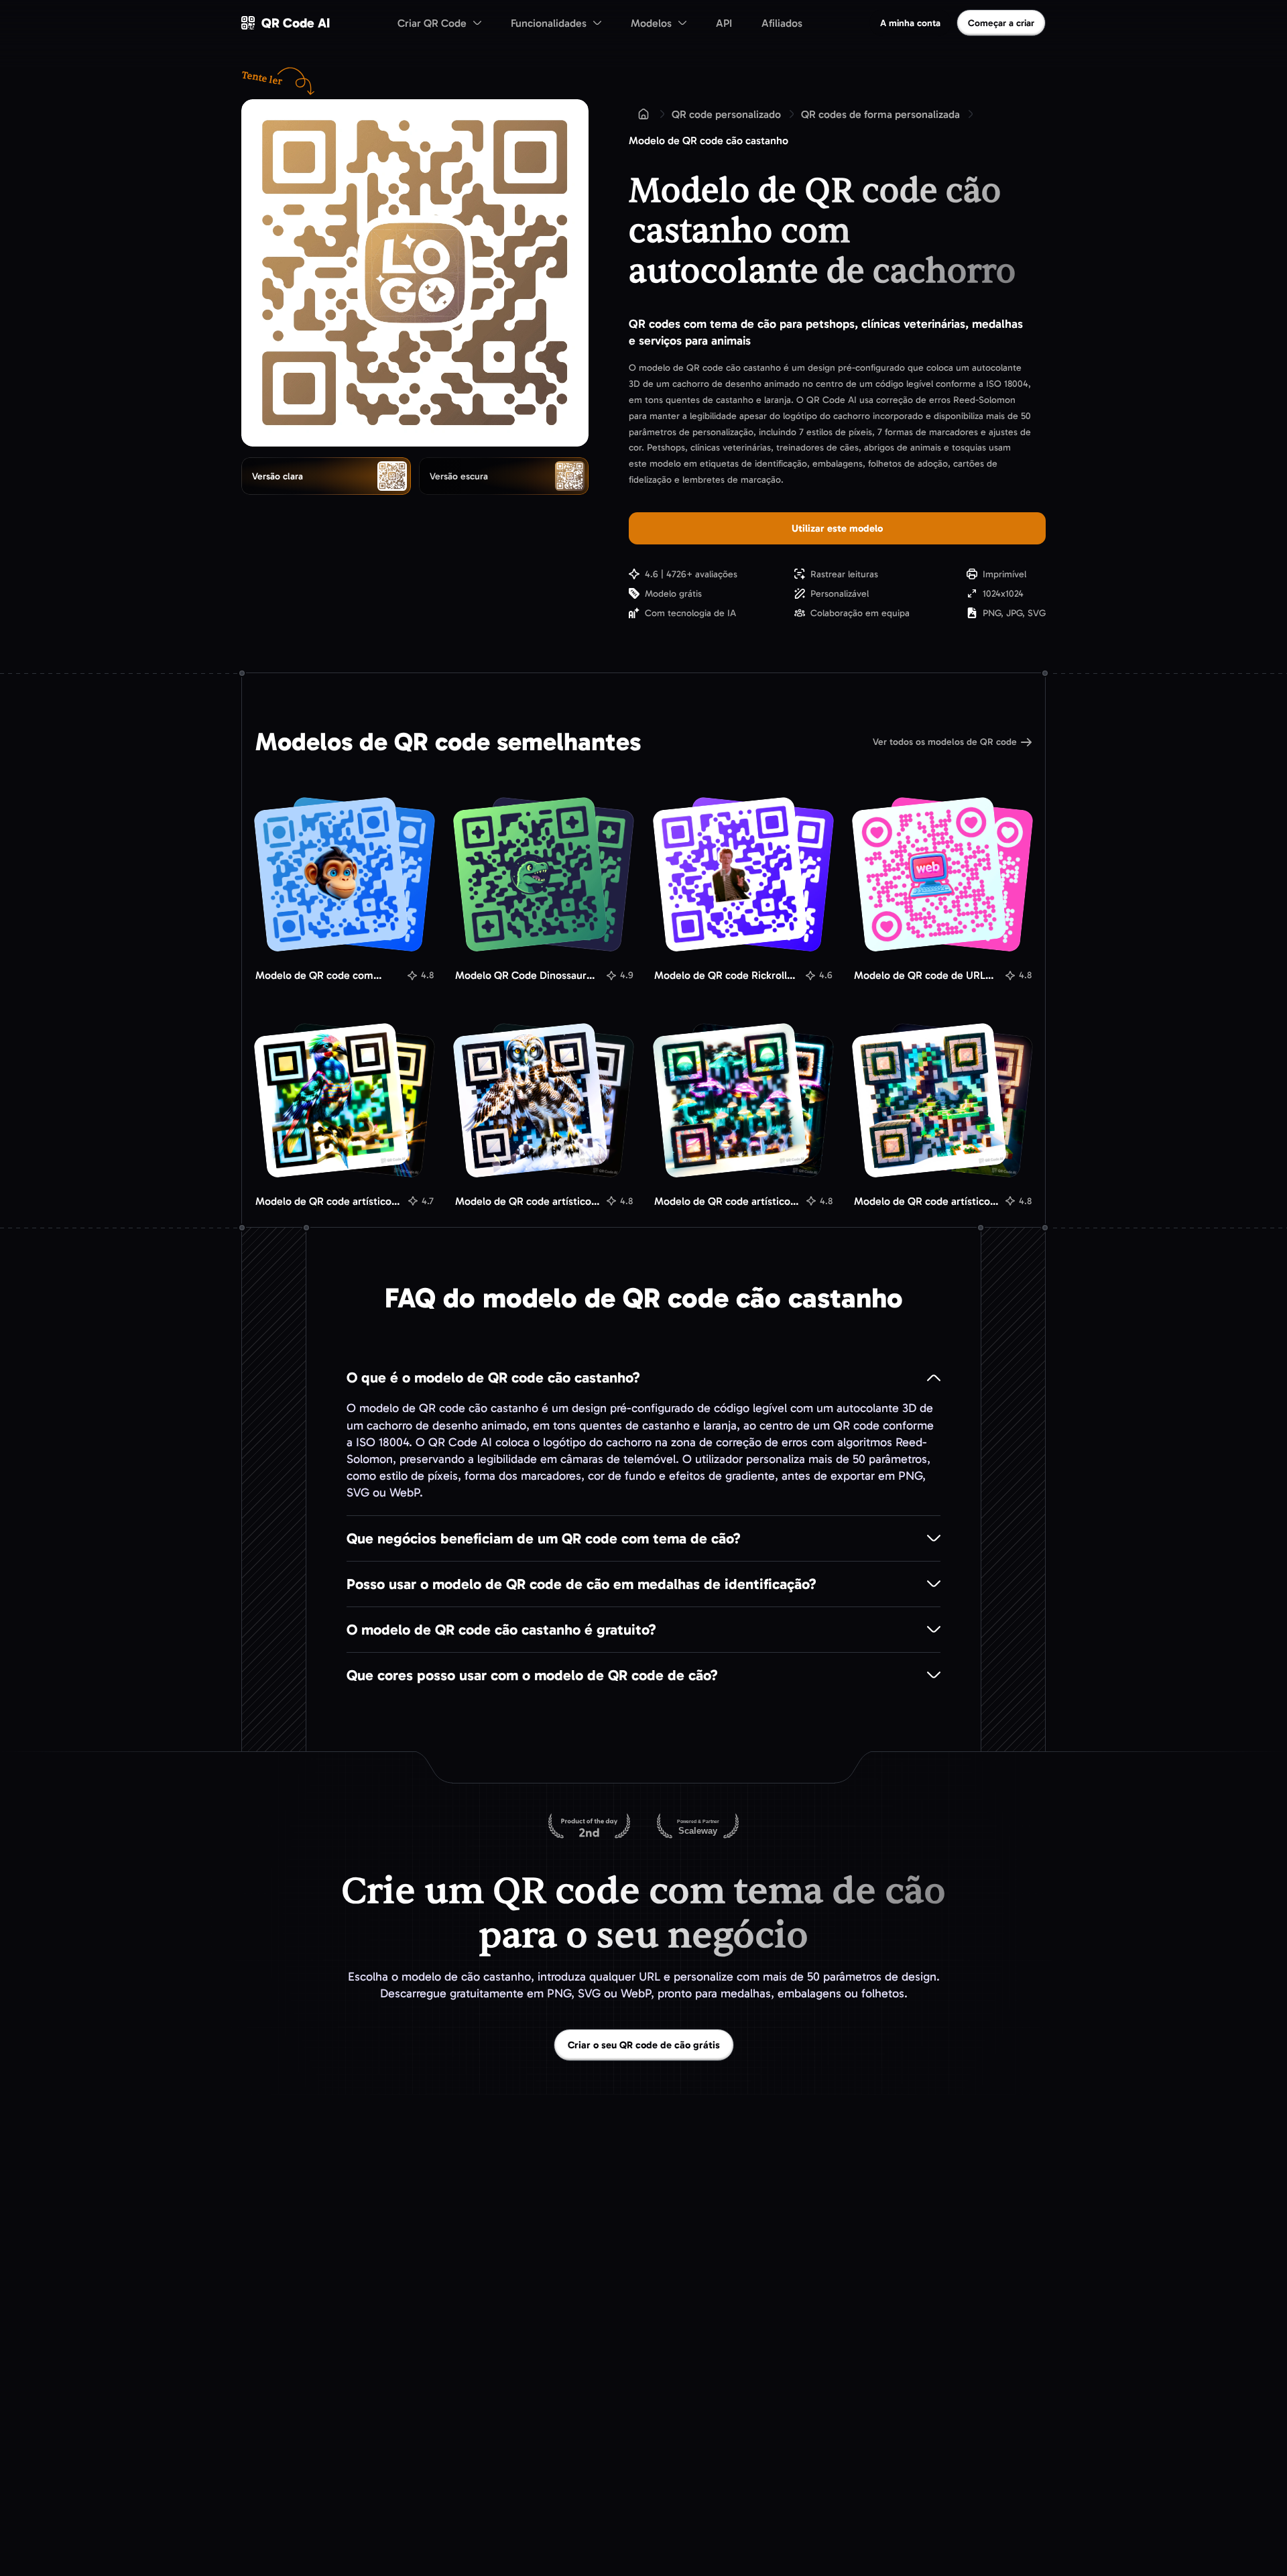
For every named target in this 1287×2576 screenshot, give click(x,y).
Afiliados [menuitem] (782, 23)
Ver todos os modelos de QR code (945, 742)
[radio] (326, 476)
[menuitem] (439, 23)
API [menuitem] (724, 23)
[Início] (643, 114)
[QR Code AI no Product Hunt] (589, 1827)
